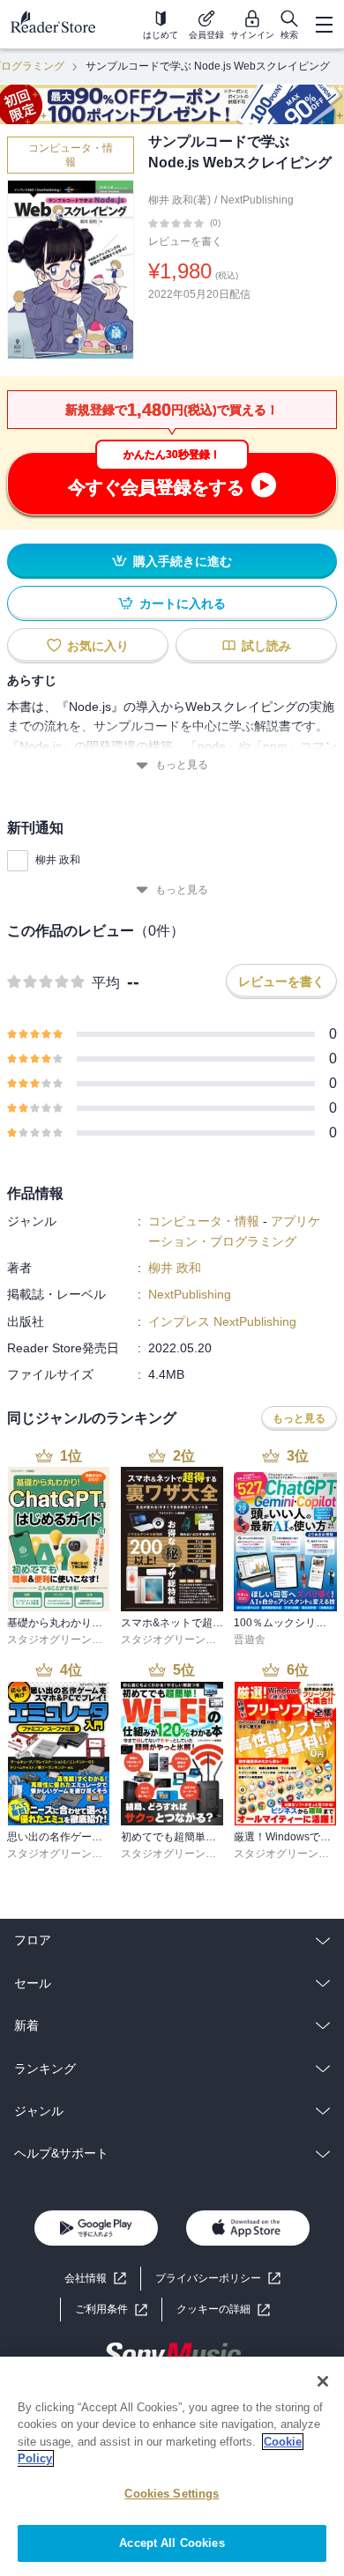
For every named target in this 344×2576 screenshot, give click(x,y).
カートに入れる (183, 603)
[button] (223, 2310)
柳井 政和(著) (179, 200)
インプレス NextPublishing (222, 1321)
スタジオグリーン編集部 (65, 1640)
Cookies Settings (172, 2494)
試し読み (266, 646)
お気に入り (98, 646)
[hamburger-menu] (324, 25)
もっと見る (182, 765)
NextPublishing (257, 200)
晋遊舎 (250, 1640)
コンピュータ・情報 (71, 155)
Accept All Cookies (172, 2543)
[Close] (323, 2381)
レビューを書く (185, 241)
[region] (172, 2466)
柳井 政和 (58, 860)
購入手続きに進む (183, 561)
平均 (106, 983)
